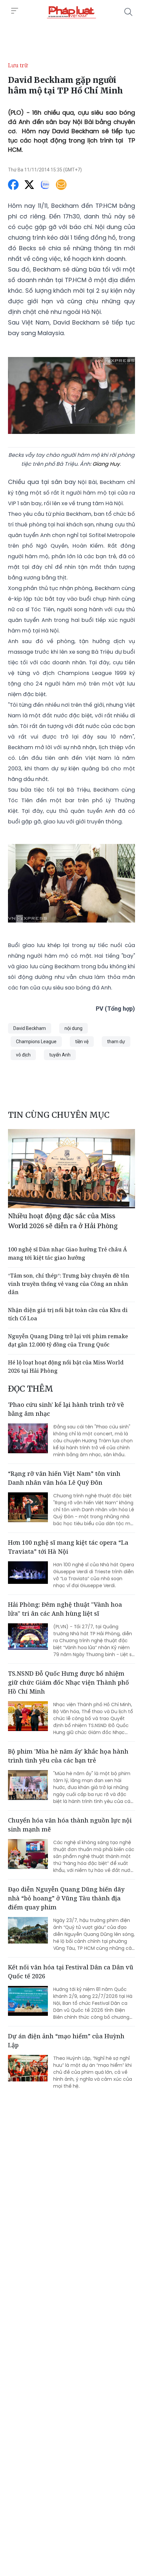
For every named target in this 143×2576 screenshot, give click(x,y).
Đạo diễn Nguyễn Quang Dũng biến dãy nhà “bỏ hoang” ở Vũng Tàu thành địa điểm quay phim (66, 1898)
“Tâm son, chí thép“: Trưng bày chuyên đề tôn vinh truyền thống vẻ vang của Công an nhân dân (69, 1284)
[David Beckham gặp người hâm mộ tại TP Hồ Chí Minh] (71, 12)
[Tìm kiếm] (128, 12)
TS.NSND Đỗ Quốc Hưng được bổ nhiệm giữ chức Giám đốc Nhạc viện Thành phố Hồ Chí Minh (69, 1682)
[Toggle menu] (15, 11)
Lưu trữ (18, 65)
